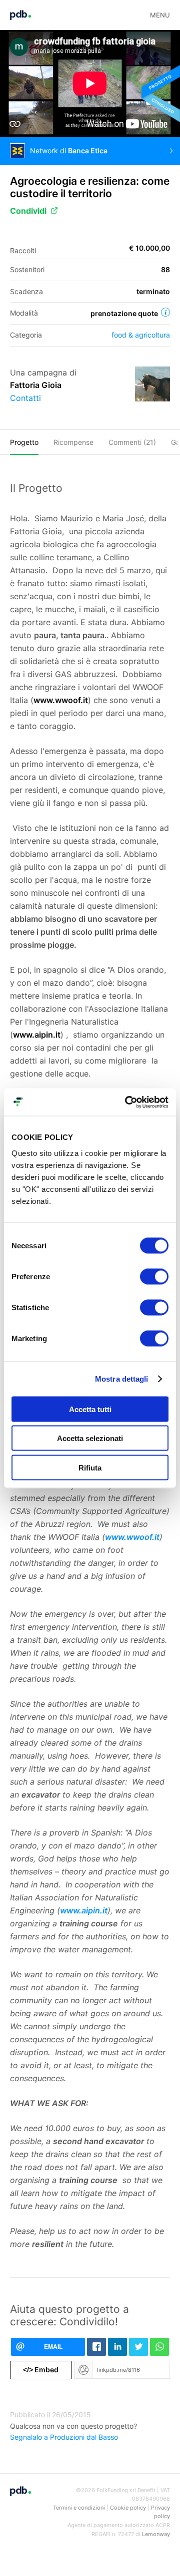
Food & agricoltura (141, 335)
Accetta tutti (90, 1409)
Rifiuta (90, 1467)
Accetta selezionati (90, 1438)
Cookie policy (128, 2508)
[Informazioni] (165, 312)
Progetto (24, 442)
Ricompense (73, 442)
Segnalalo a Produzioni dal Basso (64, 2437)
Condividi (28, 211)
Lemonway (156, 2534)
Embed (41, 2370)
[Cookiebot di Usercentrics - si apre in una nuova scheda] (127, 1102)
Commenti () (132, 442)
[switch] (154, 1276)
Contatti (25, 398)
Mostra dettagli (122, 1379)
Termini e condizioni (79, 2508)
